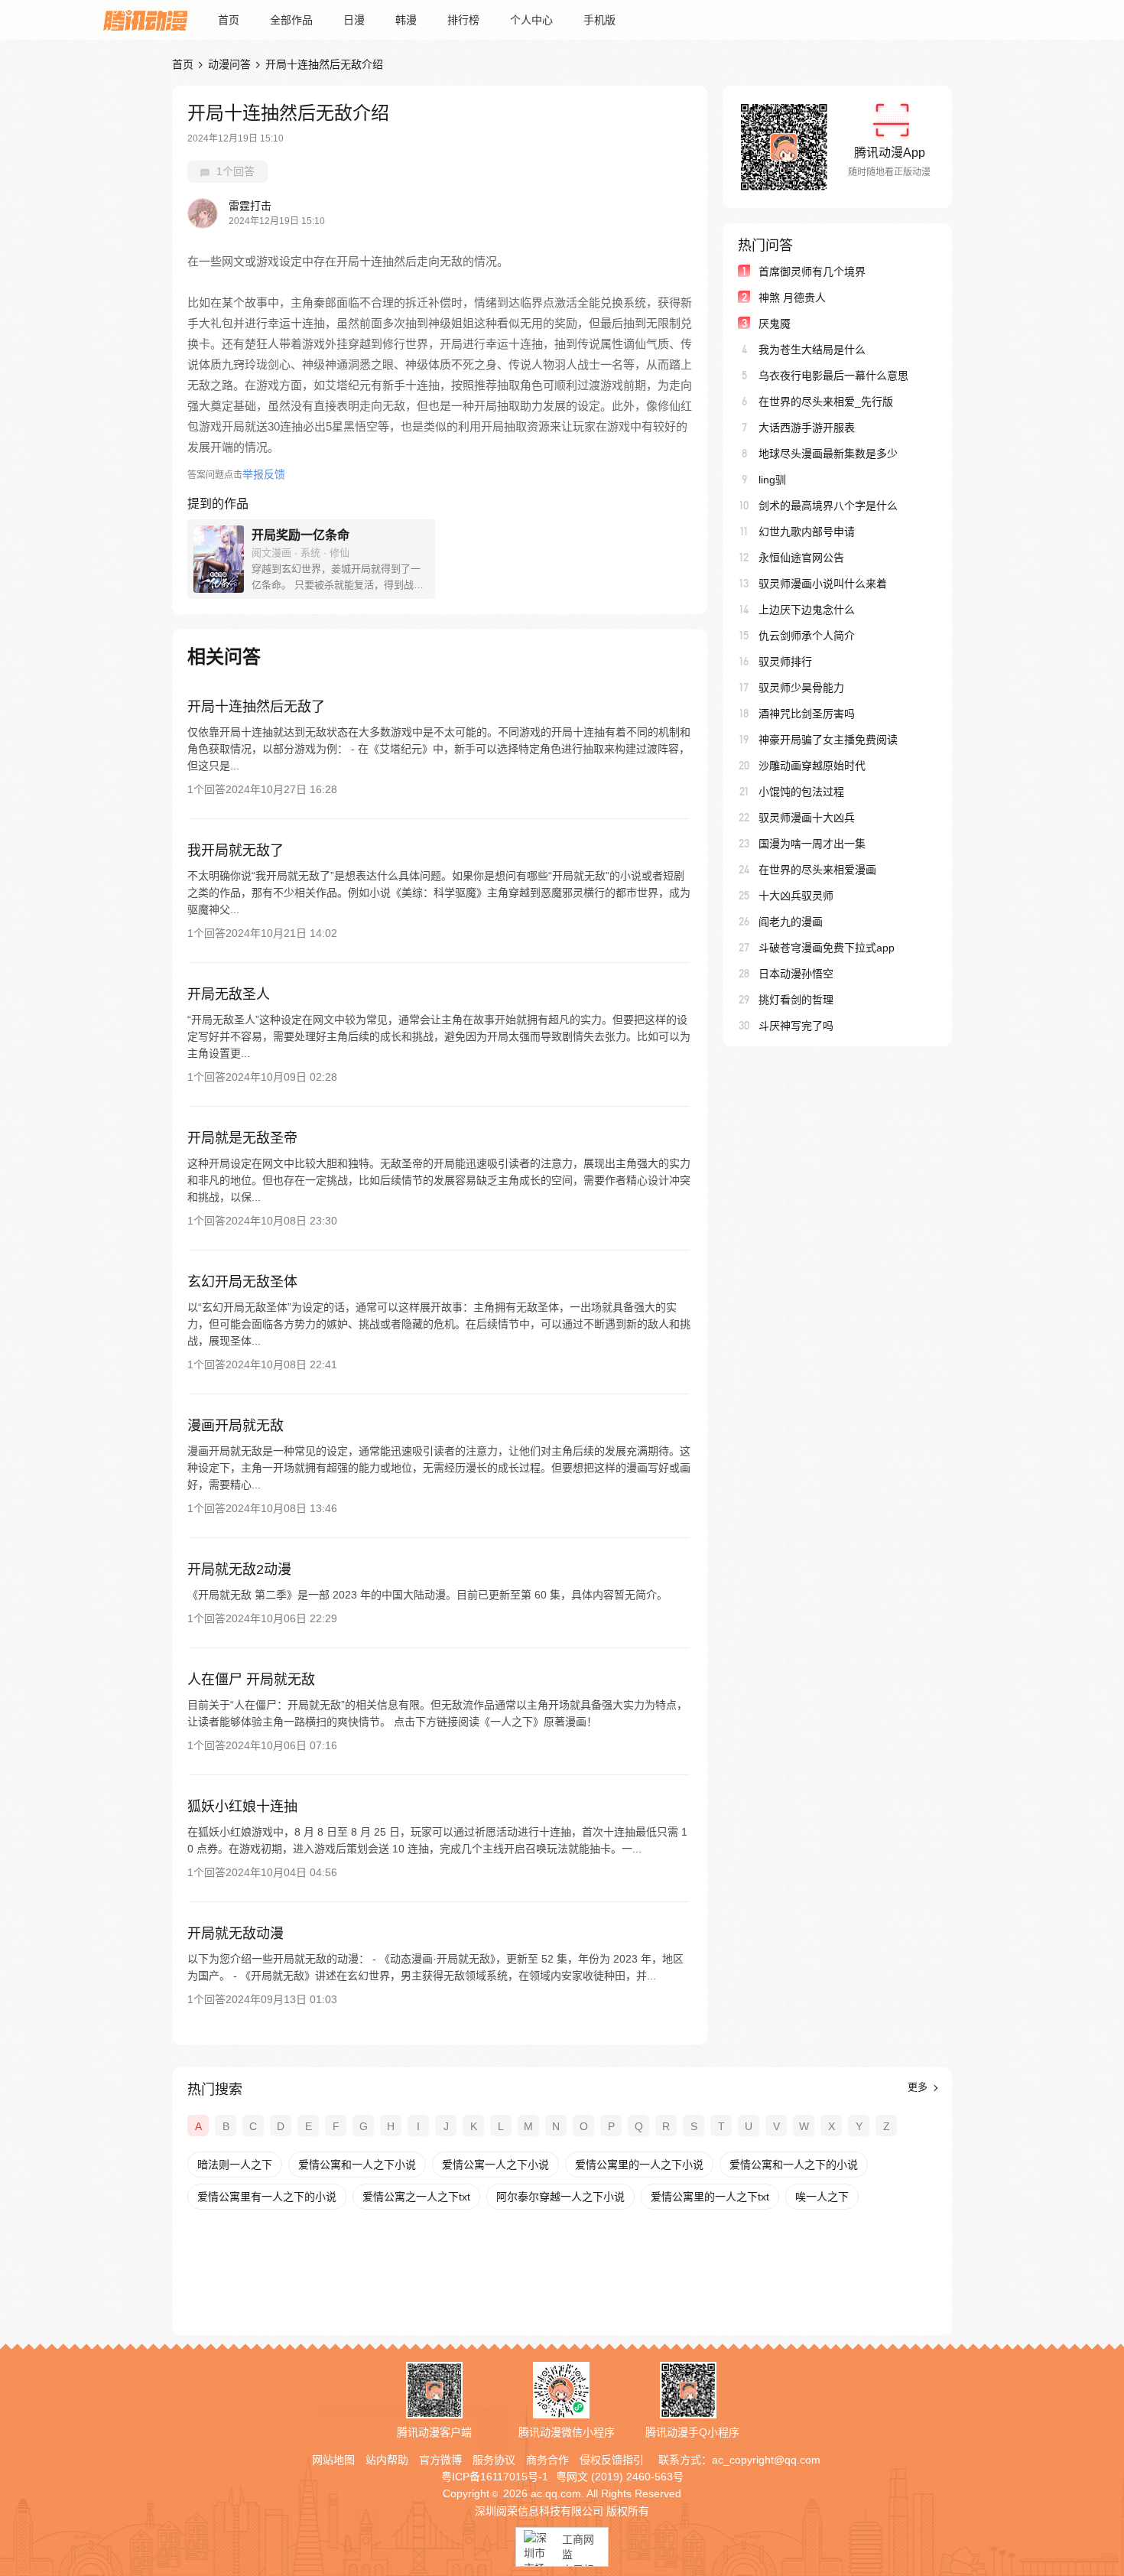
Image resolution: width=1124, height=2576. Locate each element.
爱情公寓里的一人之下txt (710, 2197)
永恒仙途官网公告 (801, 558)
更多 (919, 2087)
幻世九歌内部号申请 (807, 532)
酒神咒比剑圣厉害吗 (807, 714)
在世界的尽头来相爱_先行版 (826, 402)
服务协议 (494, 2460)
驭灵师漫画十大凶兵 (807, 818)
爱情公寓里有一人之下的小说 (267, 2197)
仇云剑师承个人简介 (807, 636)
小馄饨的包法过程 (801, 792)
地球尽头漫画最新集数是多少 (828, 454)
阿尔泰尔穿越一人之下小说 (560, 2197)
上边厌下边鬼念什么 (807, 610)
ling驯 (772, 480)
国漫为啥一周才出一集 (812, 844)
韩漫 (406, 20)
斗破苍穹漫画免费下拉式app (827, 948)
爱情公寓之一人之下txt (416, 2197)
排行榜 (463, 20)
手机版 (599, 20)
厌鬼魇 (775, 324)
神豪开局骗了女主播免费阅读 (828, 740)
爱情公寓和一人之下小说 (357, 2165)
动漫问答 (229, 64)
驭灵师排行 (785, 662)
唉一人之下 (822, 2197)
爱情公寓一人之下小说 (495, 2165)
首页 (229, 20)
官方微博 (440, 2460)
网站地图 (333, 2460)
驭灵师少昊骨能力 (801, 688)
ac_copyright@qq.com (766, 2460)
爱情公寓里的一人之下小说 (639, 2165)
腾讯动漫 (145, 20)
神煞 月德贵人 (792, 298)
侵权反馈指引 (612, 2460)
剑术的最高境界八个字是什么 (828, 506)
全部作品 (291, 20)
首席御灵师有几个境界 (812, 272)
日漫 (354, 20)
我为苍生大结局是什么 (812, 350)
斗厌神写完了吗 (796, 1026)
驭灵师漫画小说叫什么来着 (823, 584)
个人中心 (531, 20)
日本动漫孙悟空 (796, 974)
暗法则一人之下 (235, 2165)
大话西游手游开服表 (807, 428)
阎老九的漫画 (791, 922)
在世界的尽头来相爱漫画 (817, 870)
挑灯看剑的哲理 (796, 1000)
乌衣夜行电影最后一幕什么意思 (833, 376)
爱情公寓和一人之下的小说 (794, 2165)
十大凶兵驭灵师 (796, 896)
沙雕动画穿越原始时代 (812, 766)
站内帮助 (387, 2460)
